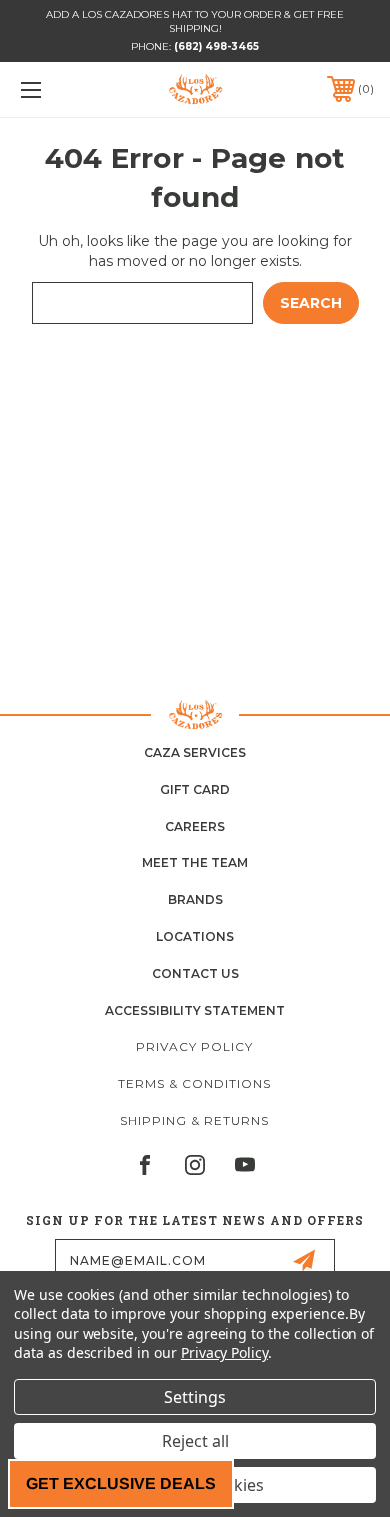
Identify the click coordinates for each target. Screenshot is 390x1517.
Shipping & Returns (194, 1120)
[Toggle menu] (56, 89)
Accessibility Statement (195, 1010)
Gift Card (195, 789)
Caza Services (195, 752)
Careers (195, 826)
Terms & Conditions (194, 1083)
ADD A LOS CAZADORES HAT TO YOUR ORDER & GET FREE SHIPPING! (195, 21)
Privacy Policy (194, 1046)
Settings (195, 1397)
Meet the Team (195, 862)
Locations (195, 936)
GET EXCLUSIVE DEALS (121, 1483)
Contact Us (195, 973)
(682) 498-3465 (216, 46)
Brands (195, 899)
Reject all (195, 1441)
